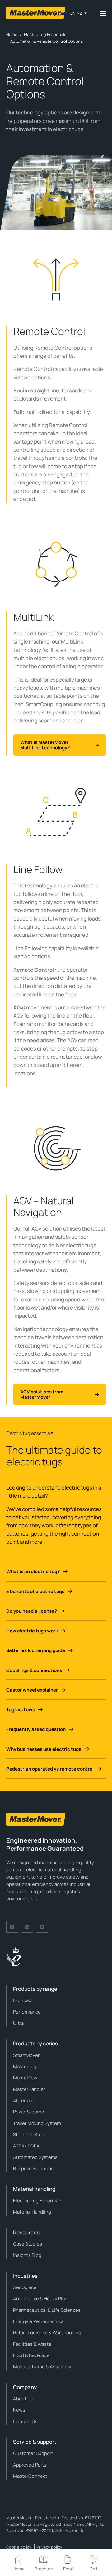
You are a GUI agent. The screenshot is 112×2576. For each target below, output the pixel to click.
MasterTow (25, 2078)
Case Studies (28, 2244)
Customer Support (33, 2453)
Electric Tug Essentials (38, 2201)
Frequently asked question (36, 1729)
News (19, 2410)
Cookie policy (19, 2547)
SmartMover (26, 2055)
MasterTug (25, 2066)
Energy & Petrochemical (39, 2321)
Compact (23, 2000)
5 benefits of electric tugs (35, 1591)
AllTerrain (23, 2100)
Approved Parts (30, 2465)
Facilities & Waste (32, 2344)
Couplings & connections (34, 1670)
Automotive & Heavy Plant (41, 2299)
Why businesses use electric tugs (44, 1749)
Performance (27, 2012)
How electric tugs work (32, 1631)
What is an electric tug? (33, 1571)
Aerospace (25, 2287)
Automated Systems (35, 2157)
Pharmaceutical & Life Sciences (47, 2310)
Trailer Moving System (37, 2123)
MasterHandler (29, 2089)
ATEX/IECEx (26, 2146)
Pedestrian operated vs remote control (50, 1769)
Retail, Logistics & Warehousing (47, 2333)
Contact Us (25, 2421)
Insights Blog (27, 2255)
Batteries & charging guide (36, 1650)
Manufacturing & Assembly (42, 2367)
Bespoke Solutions (33, 2168)
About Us (23, 2399)
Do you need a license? (32, 1611)
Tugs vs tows (21, 1710)
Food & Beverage (31, 2355)
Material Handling (32, 2212)
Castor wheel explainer (32, 1690)
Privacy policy (49, 2547)
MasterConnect (30, 2476)
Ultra (18, 2023)
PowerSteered (29, 2112)
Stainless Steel (29, 2134)
